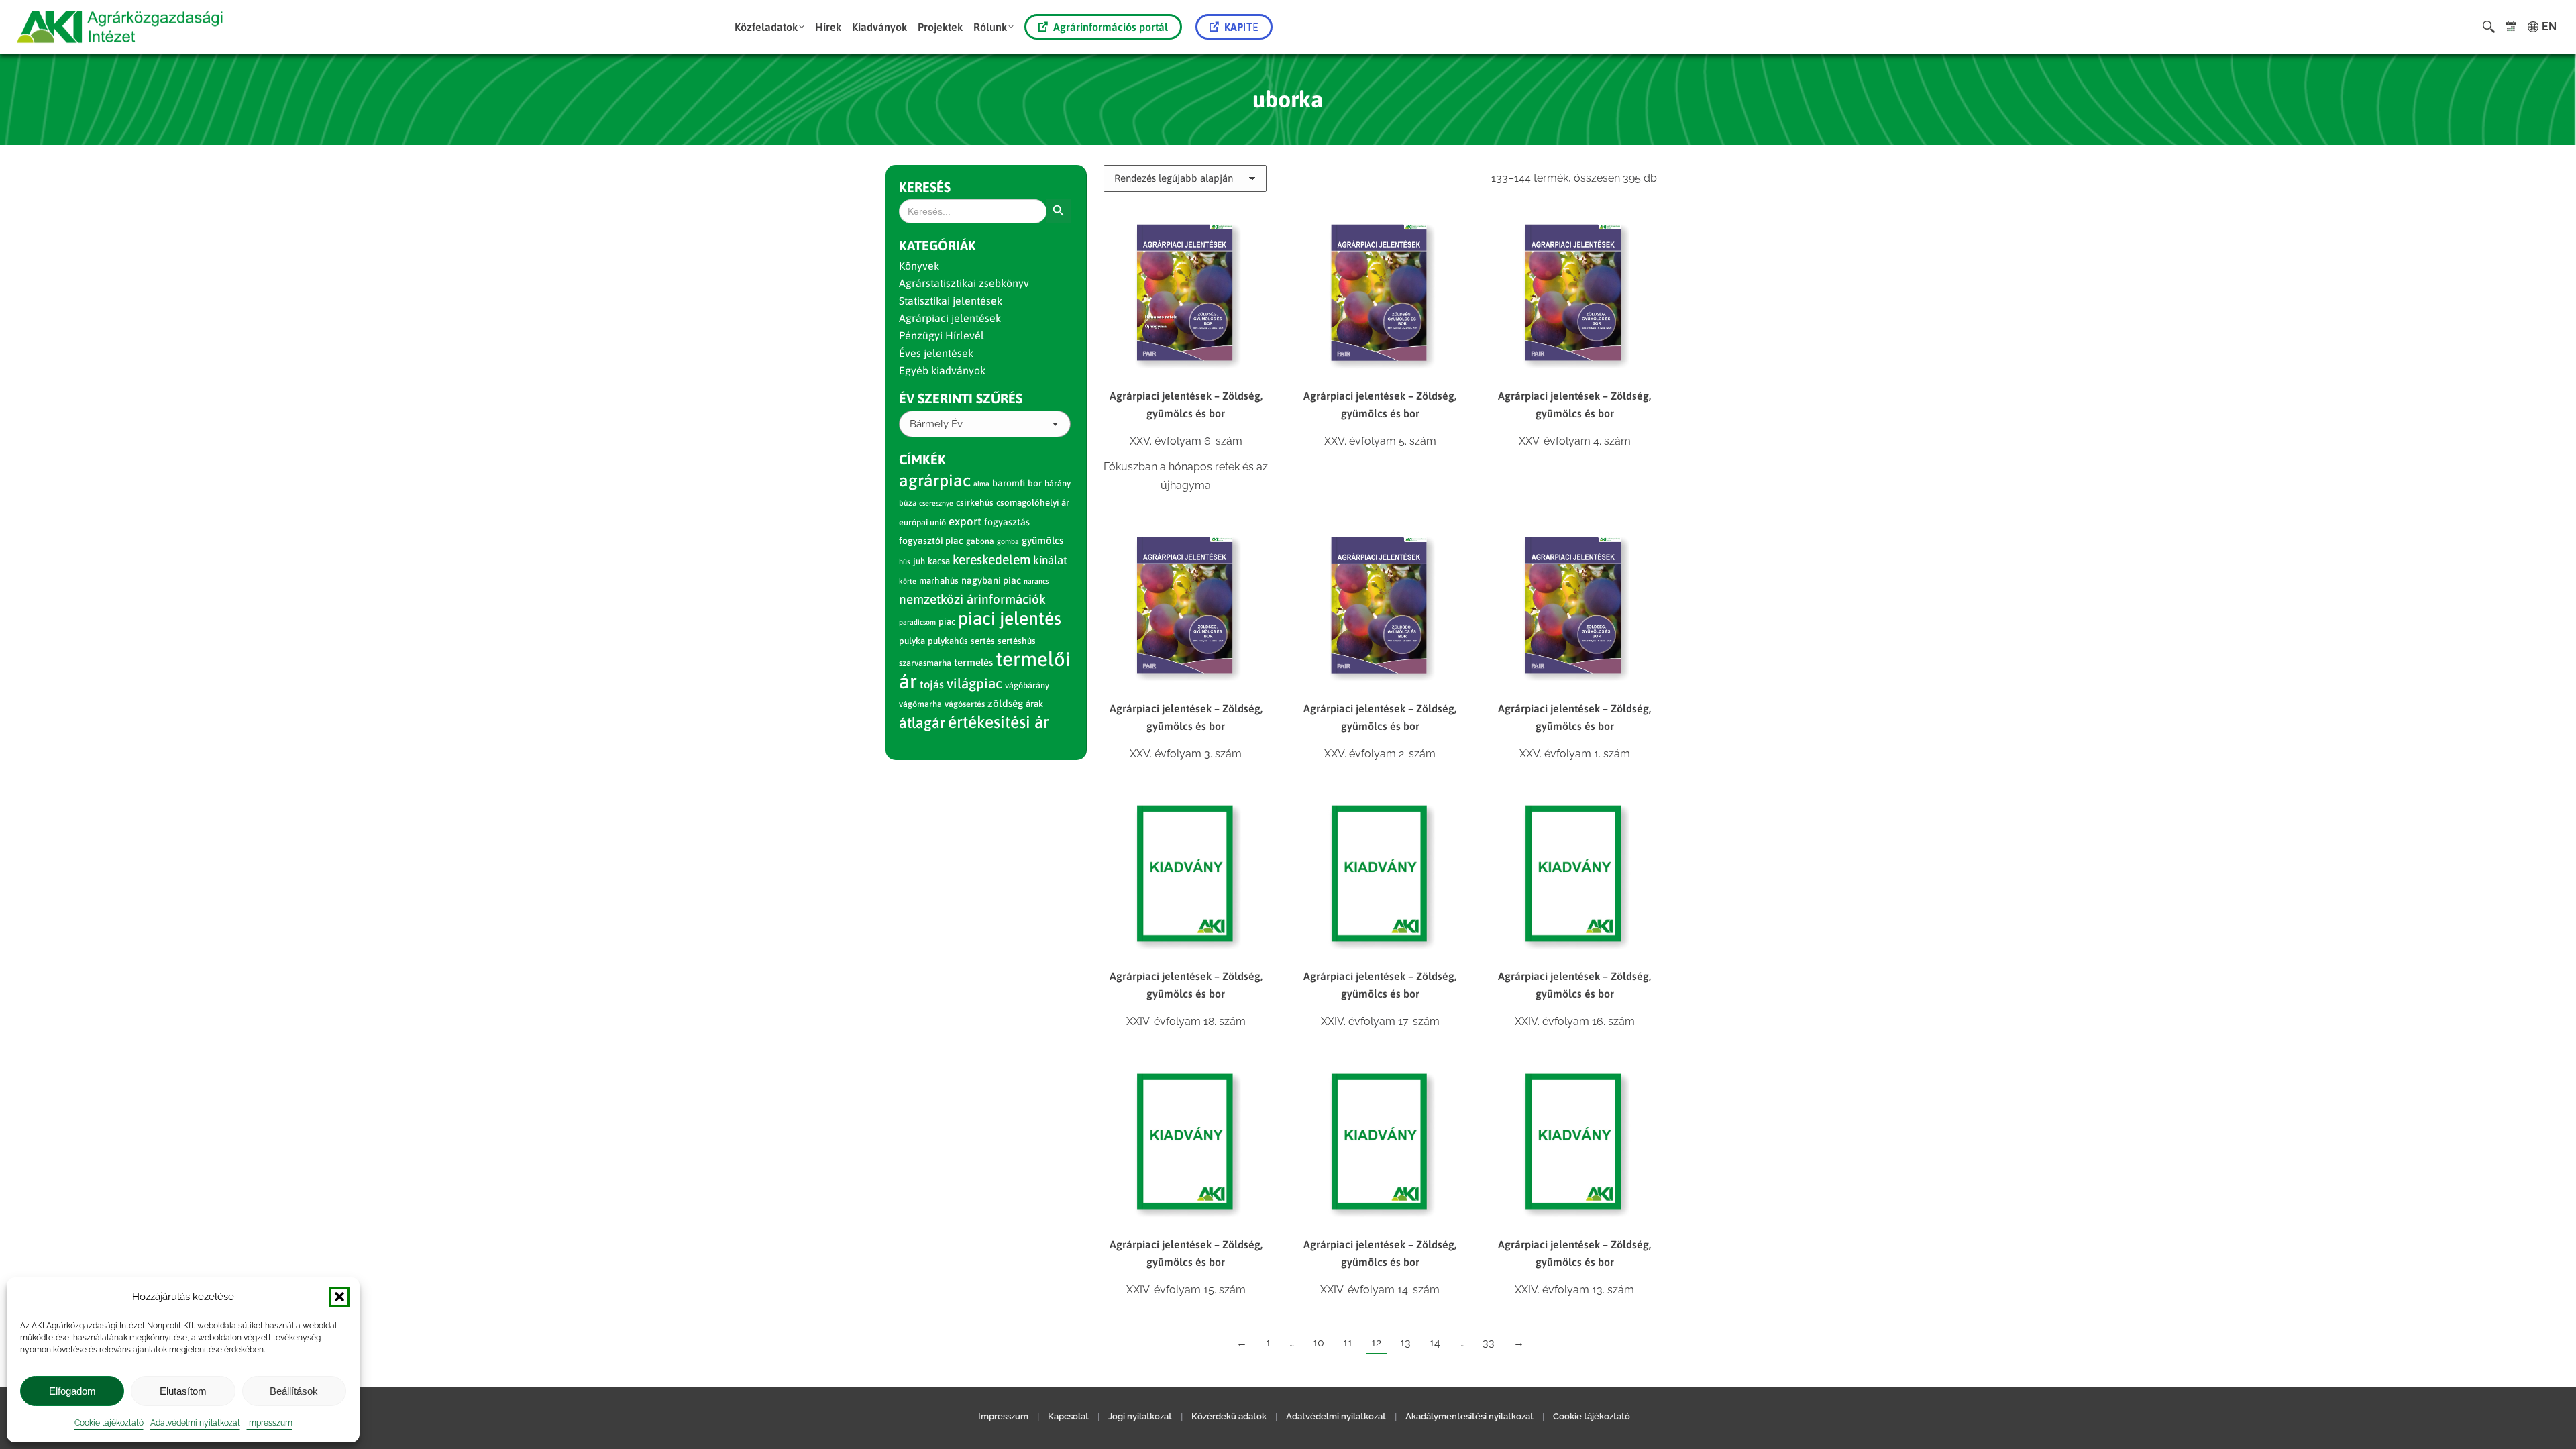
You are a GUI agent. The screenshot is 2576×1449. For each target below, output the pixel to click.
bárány (1058, 483)
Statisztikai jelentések (951, 301)
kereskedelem (991, 559)
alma (981, 484)
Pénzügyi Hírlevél (942, 335)
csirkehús (975, 503)
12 (1376, 1343)
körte (908, 581)
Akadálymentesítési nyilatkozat (1469, 1416)
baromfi (1009, 483)
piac (947, 622)
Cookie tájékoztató (109, 1423)
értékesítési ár (999, 722)
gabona (980, 541)
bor (1035, 483)
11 (1348, 1343)
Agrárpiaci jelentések (950, 318)
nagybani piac (991, 580)
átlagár (922, 723)
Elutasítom (183, 1391)
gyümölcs (1042, 540)
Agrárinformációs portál (1111, 27)
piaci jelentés (1010, 618)
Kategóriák (937, 245)
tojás (932, 685)
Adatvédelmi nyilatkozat (195, 1423)
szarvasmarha (925, 663)
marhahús (939, 581)
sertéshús (1017, 641)
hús (905, 561)
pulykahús (948, 641)
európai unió (922, 522)
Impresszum (270, 1423)
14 (1435, 1343)
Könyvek (919, 266)
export (965, 521)
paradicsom (917, 622)
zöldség (1005, 703)
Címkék (922, 459)
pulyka (912, 641)
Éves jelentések (936, 353)
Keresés (925, 187)
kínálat (1050, 560)
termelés (973, 662)
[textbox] (936, 424)
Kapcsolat (1068, 1416)
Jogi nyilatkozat (1140, 1416)
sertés (983, 641)
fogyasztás (1007, 522)
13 (1405, 1343)
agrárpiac (935, 480)
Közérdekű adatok (1229, 1416)
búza (908, 503)
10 (1319, 1343)
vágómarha (920, 704)
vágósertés (965, 704)
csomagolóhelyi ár (1033, 503)
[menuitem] (769, 27)
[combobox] (985, 424)
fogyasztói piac (931, 541)
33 (1489, 1343)
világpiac (974, 683)
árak (1034, 704)
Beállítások (294, 1391)
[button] (339, 1297)
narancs (1036, 581)
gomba (1008, 541)
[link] (2511, 27)
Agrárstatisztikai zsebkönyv (964, 283)
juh (919, 561)
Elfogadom (72, 1391)
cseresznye (936, 503)
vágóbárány (1027, 685)
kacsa (939, 561)
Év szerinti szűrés (961, 398)
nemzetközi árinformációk (972, 599)
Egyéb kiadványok (942, 370)
